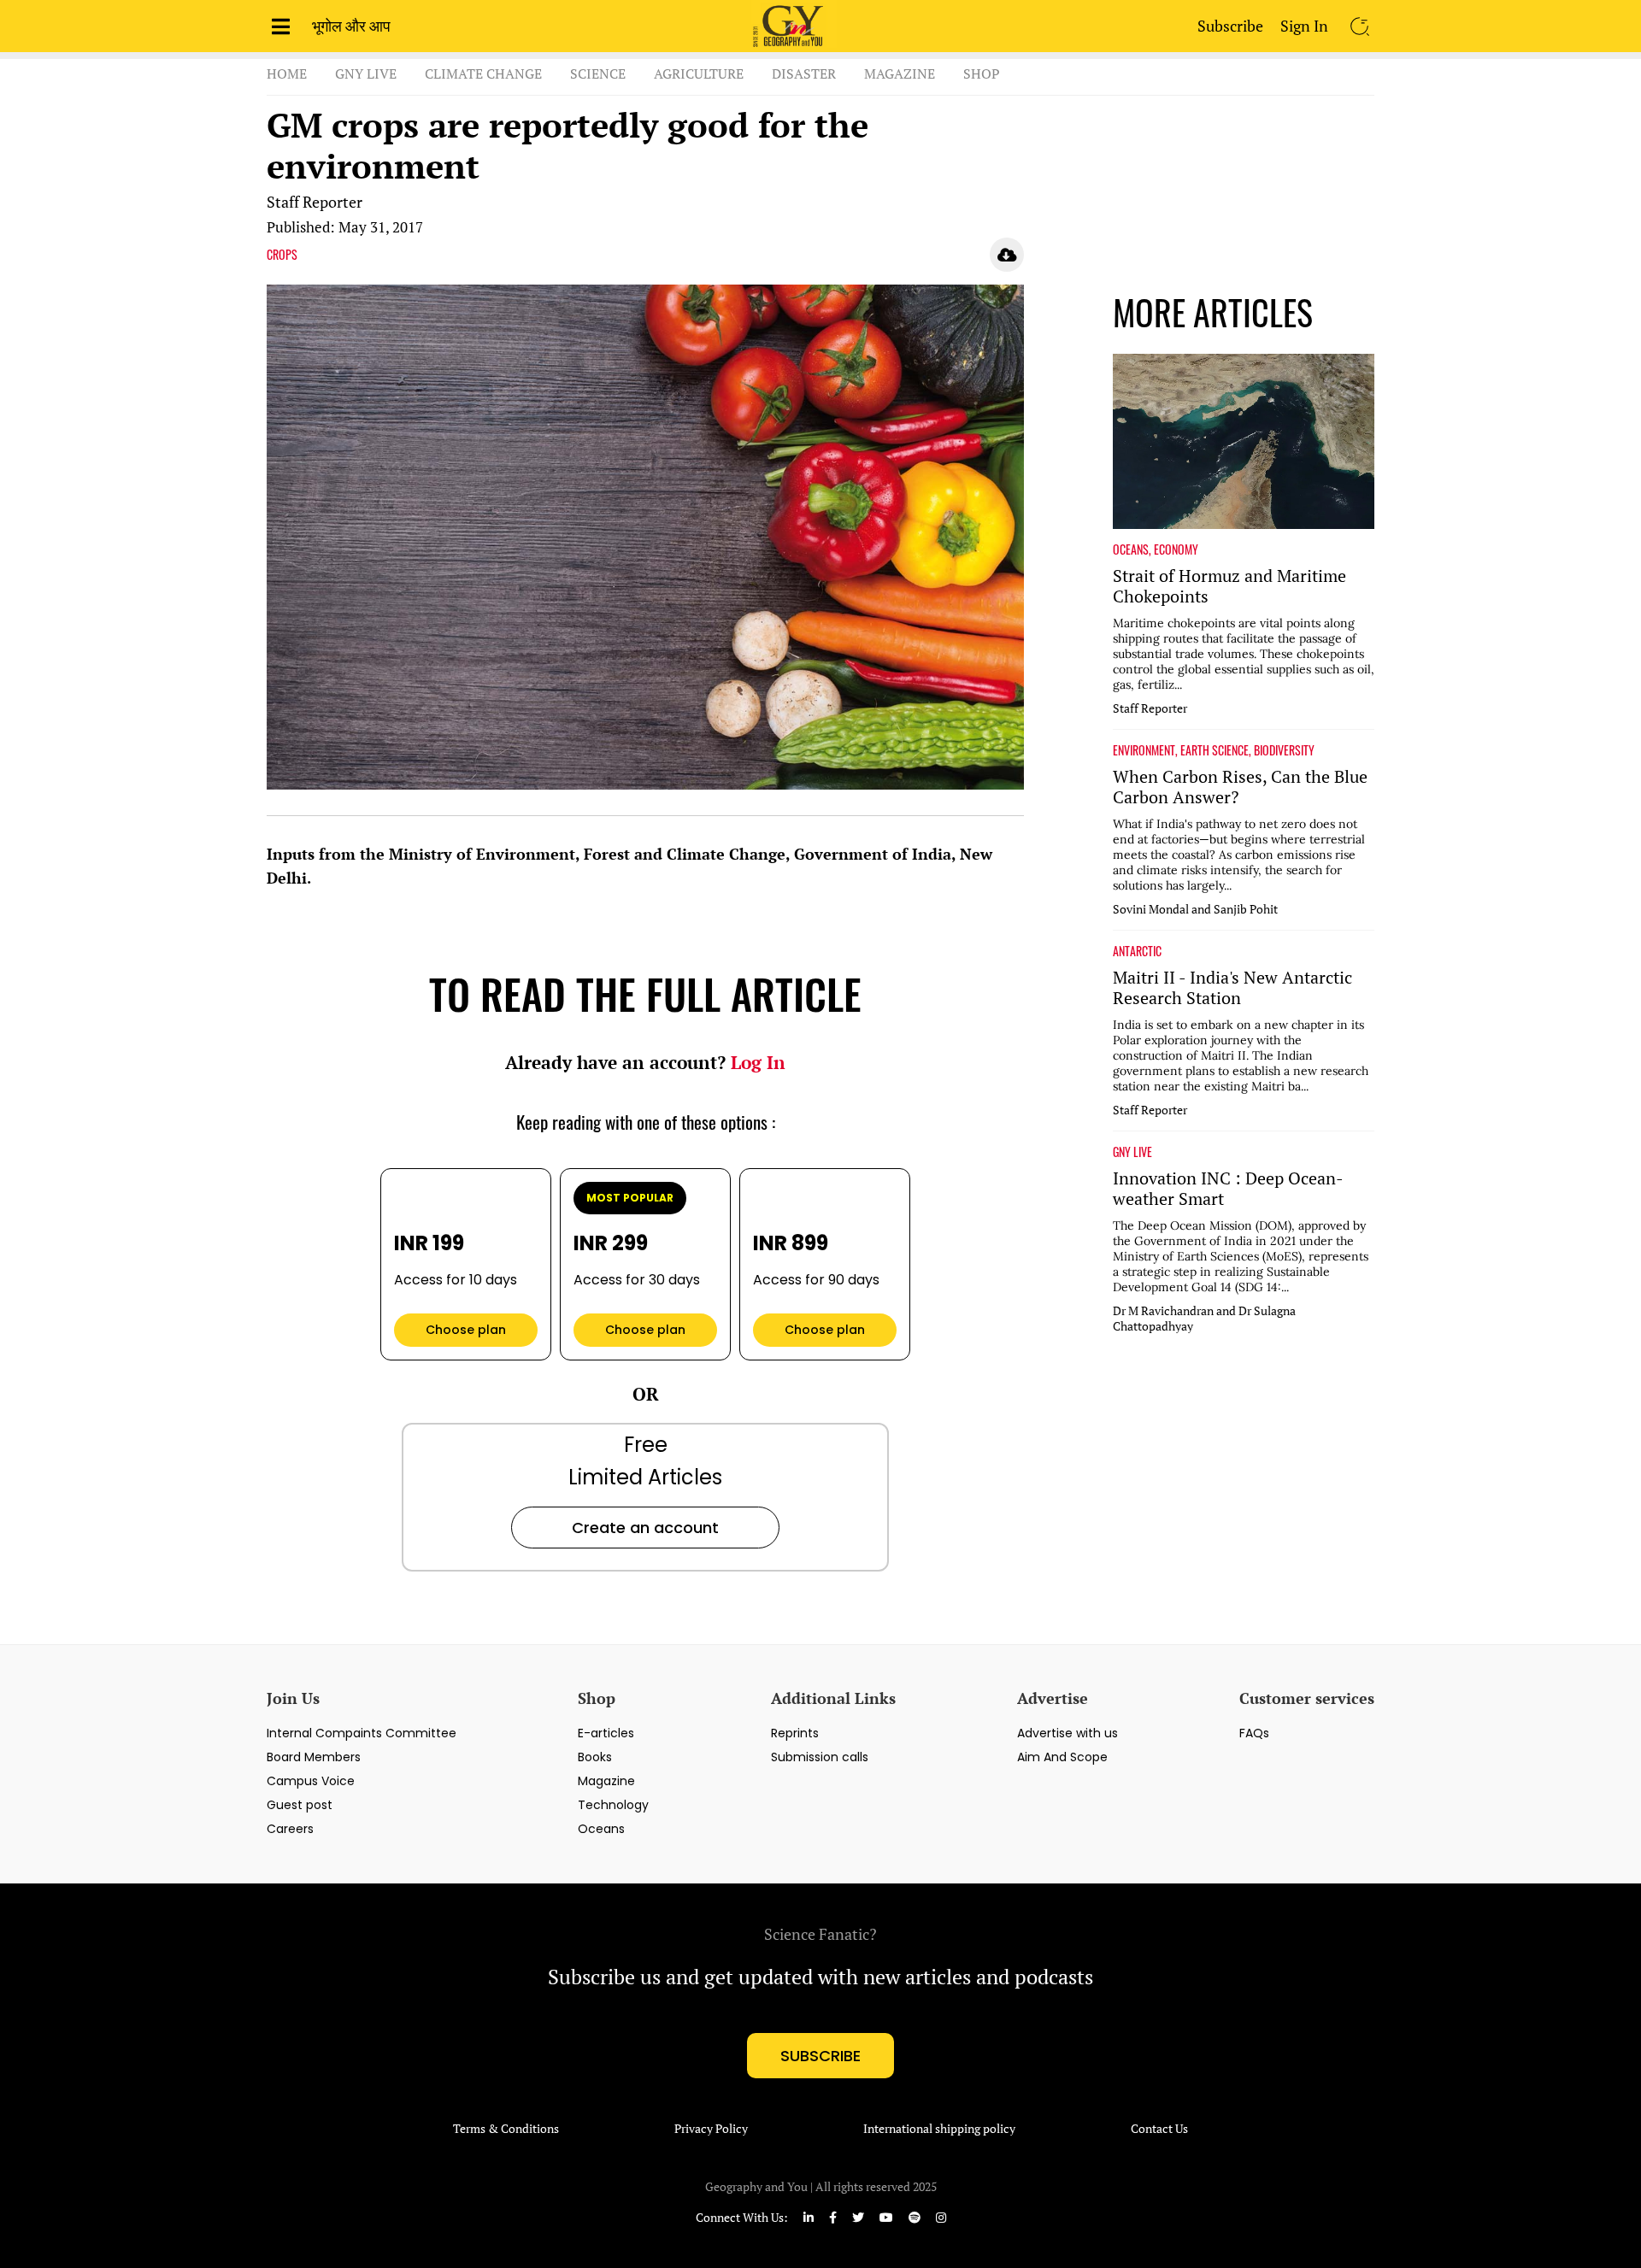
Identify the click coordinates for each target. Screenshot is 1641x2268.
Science (598, 73)
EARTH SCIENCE (1215, 750)
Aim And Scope (1062, 1757)
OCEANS (1131, 549)
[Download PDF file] (1007, 255)
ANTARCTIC (1137, 951)
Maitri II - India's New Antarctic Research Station (1232, 988)
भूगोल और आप (351, 26)
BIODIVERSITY (1284, 750)
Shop (982, 73)
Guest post (300, 1805)
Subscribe (1230, 26)
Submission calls (820, 1757)
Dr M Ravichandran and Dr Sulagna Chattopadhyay (1204, 1319)
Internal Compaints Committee (362, 1733)
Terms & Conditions (506, 2129)
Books (595, 1757)
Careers (290, 1829)
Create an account (645, 1528)
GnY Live (366, 73)
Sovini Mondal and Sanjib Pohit (1195, 909)
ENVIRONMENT (1144, 750)
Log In (758, 1062)
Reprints (795, 1733)
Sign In (1304, 26)
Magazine (900, 73)
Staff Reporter (315, 202)
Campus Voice (311, 1781)
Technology (613, 1805)
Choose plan (466, 1330)
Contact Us (1159, 2129)
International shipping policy (939, 2129)
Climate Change (483, 73)
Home (287, 73)
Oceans (601, 1829)
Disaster (804, 73)
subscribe (820, 2056)
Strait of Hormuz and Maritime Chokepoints (1229, 586)
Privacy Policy (711, 2129)
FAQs (1254, 1733)
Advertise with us (1068, 1733)
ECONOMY (1176, 549)
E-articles (606, 1733)
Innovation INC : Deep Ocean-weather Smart (1228, 1189)
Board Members (314, 1757)
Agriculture (699, 73)
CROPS (282, 255)
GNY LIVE (1132, 1152)
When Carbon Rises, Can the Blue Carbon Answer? (1240, 787)
